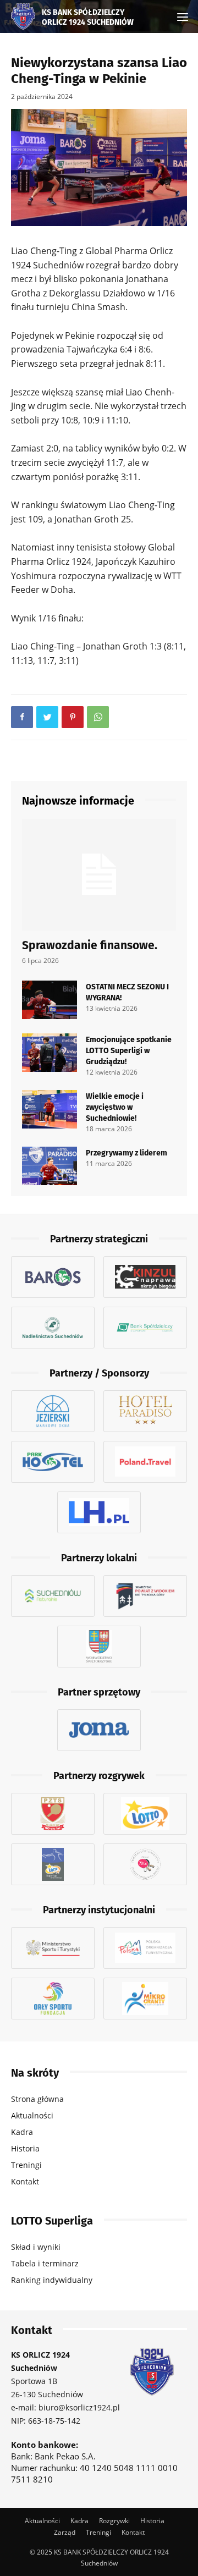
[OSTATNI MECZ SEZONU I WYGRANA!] (50, 1000)
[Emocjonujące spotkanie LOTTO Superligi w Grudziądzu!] (50, 1053)
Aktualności (32, 2115)
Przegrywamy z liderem (127, 1152)
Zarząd (65, 2532)
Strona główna (37, 2099)
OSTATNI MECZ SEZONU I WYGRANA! (127, 992)
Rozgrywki (114, 2520)
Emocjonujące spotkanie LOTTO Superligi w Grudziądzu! (129, 1050)
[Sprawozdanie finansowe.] (99, 875)
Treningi (26, 2165)
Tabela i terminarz (45, 2263)
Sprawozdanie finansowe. (90, 944)
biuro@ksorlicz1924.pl (79, 2407)
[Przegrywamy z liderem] (50, 1166)
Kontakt (25, 2181)
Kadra (22, 2132)
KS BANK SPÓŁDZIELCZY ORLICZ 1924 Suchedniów (88, 16)
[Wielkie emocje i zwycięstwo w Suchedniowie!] (50, 1109)
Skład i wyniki (36, 2247)
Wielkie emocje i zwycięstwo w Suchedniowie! (115, 1107)
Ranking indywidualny (52, 2280)
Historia (25, 2148)
